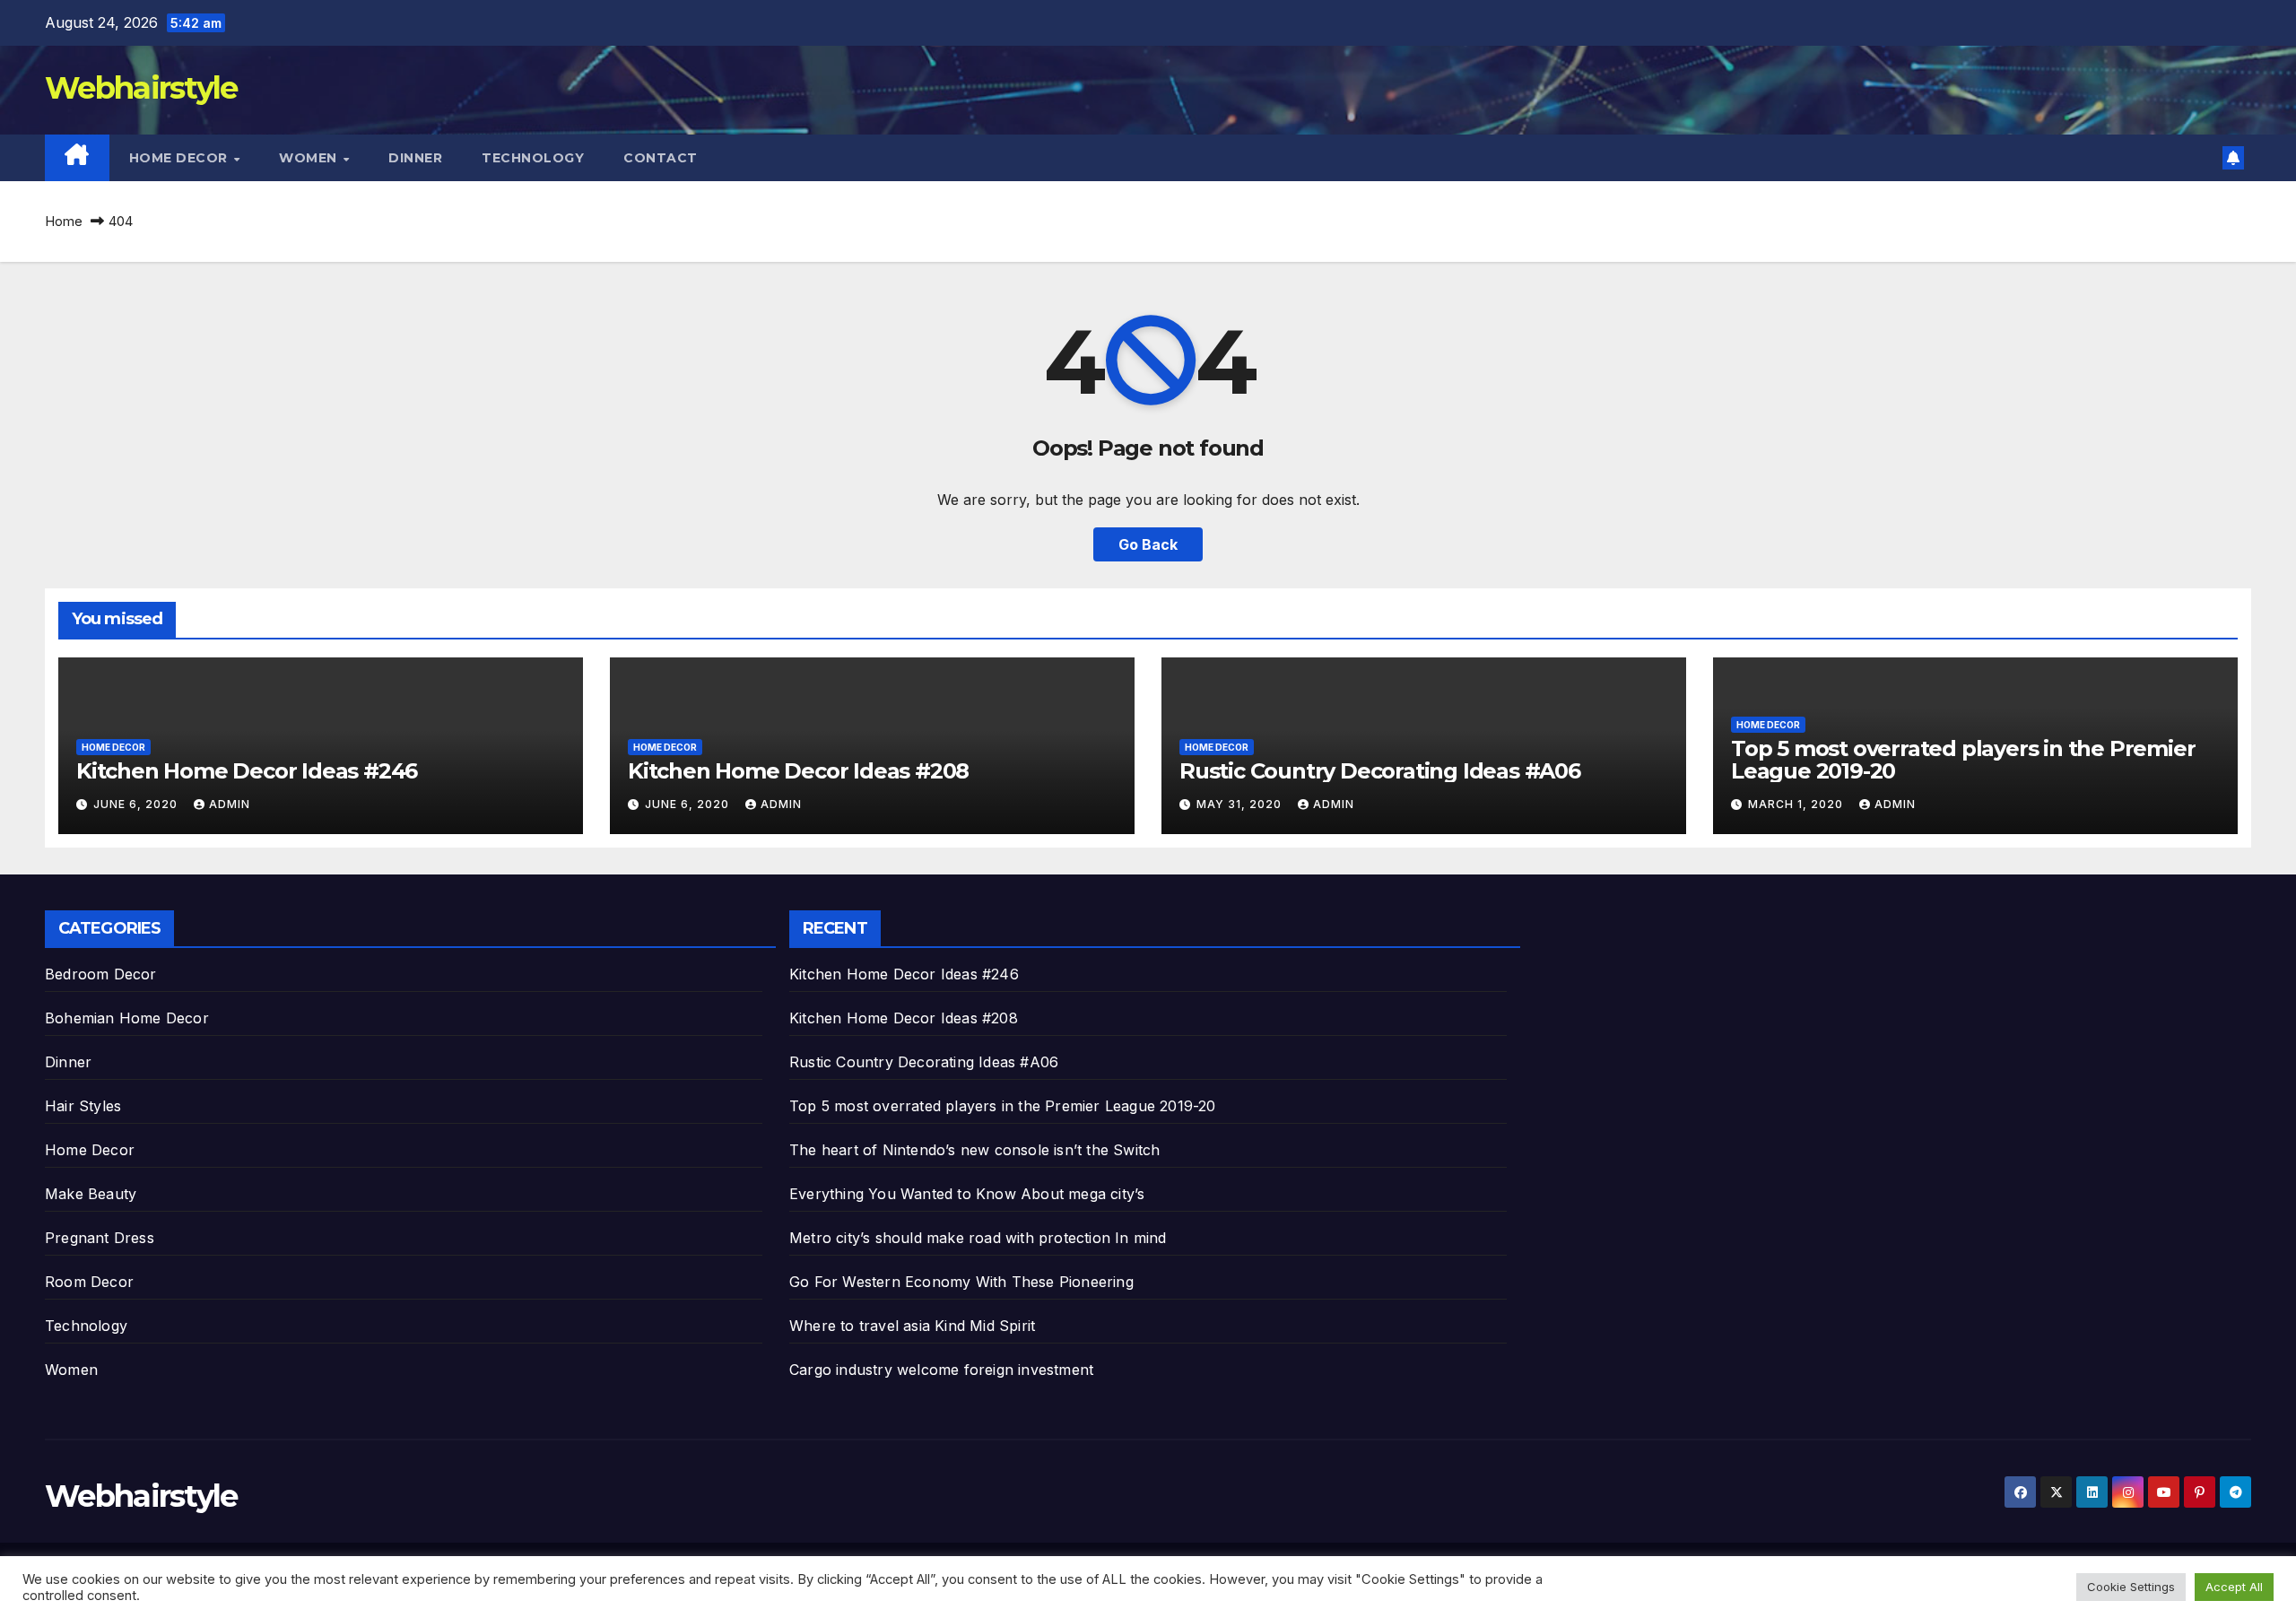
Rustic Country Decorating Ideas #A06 (1380, 771)
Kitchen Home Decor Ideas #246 (247, 771)
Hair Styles (83, 1106)
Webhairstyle (141, 88)
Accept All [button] (2234, 1587)
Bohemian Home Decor (127, 1018)
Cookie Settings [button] (2131, 1587)
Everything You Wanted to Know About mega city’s (967, 1194)
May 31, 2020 (1241, 804)
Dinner (415, 158)
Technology (533, 158)
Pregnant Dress (100, 1238)
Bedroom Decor (101, 974)
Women (310, 158)
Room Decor (89, 1282)
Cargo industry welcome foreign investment (941, 1370)
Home (64, 221)
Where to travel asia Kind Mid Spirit (912, 1326)
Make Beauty (91, 1194)
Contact (661, 158)
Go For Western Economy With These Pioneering (961, 1282)
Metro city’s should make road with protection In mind (978, 1238)
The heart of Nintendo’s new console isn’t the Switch (974, 1150)
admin (230, 804)
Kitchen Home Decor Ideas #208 (798, 771)
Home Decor (181, 158)
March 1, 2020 (1797, 804)
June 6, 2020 (137, 804)
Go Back (1148, 544)
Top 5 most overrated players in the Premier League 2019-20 (1963, 760)
